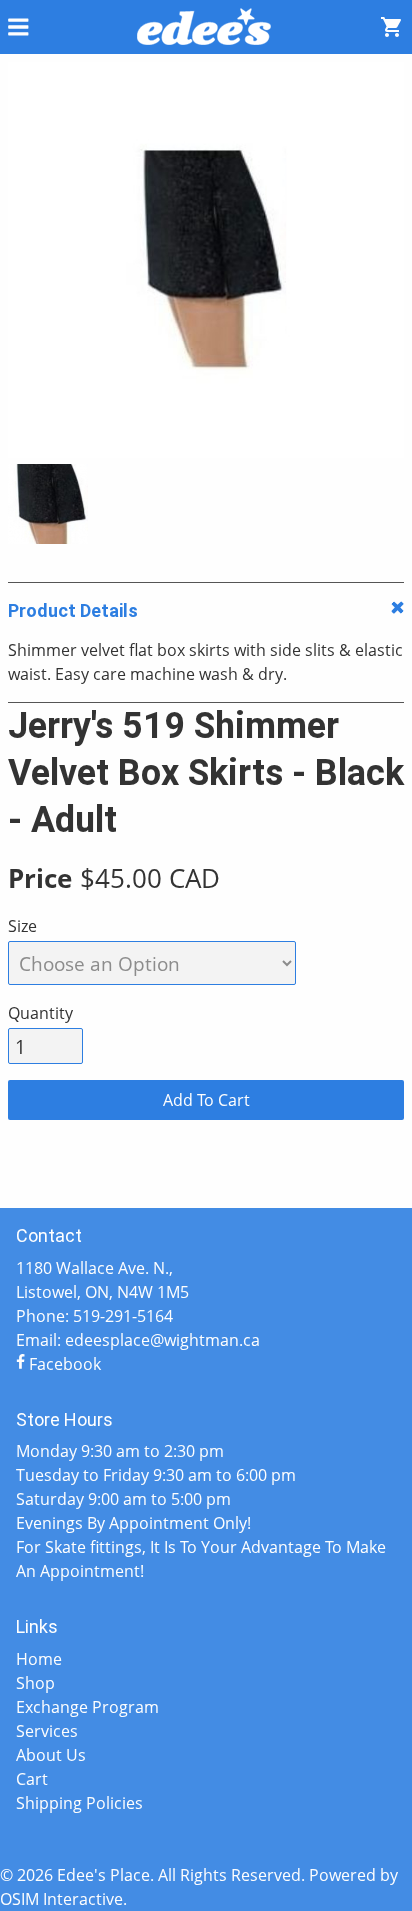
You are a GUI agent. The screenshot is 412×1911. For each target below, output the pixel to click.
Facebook (63, 1364)
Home (39, 1659)
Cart (32, 1779)
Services (47, 1731)
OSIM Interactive (61, 1899)
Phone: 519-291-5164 (94, 1316)
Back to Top (206, 1176)
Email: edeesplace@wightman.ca (138, 1340)
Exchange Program (87, 1707)
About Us (51, 1755)
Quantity (40, 1013)
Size (22, 926)
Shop (35, 1683)
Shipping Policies (79, 1803)
